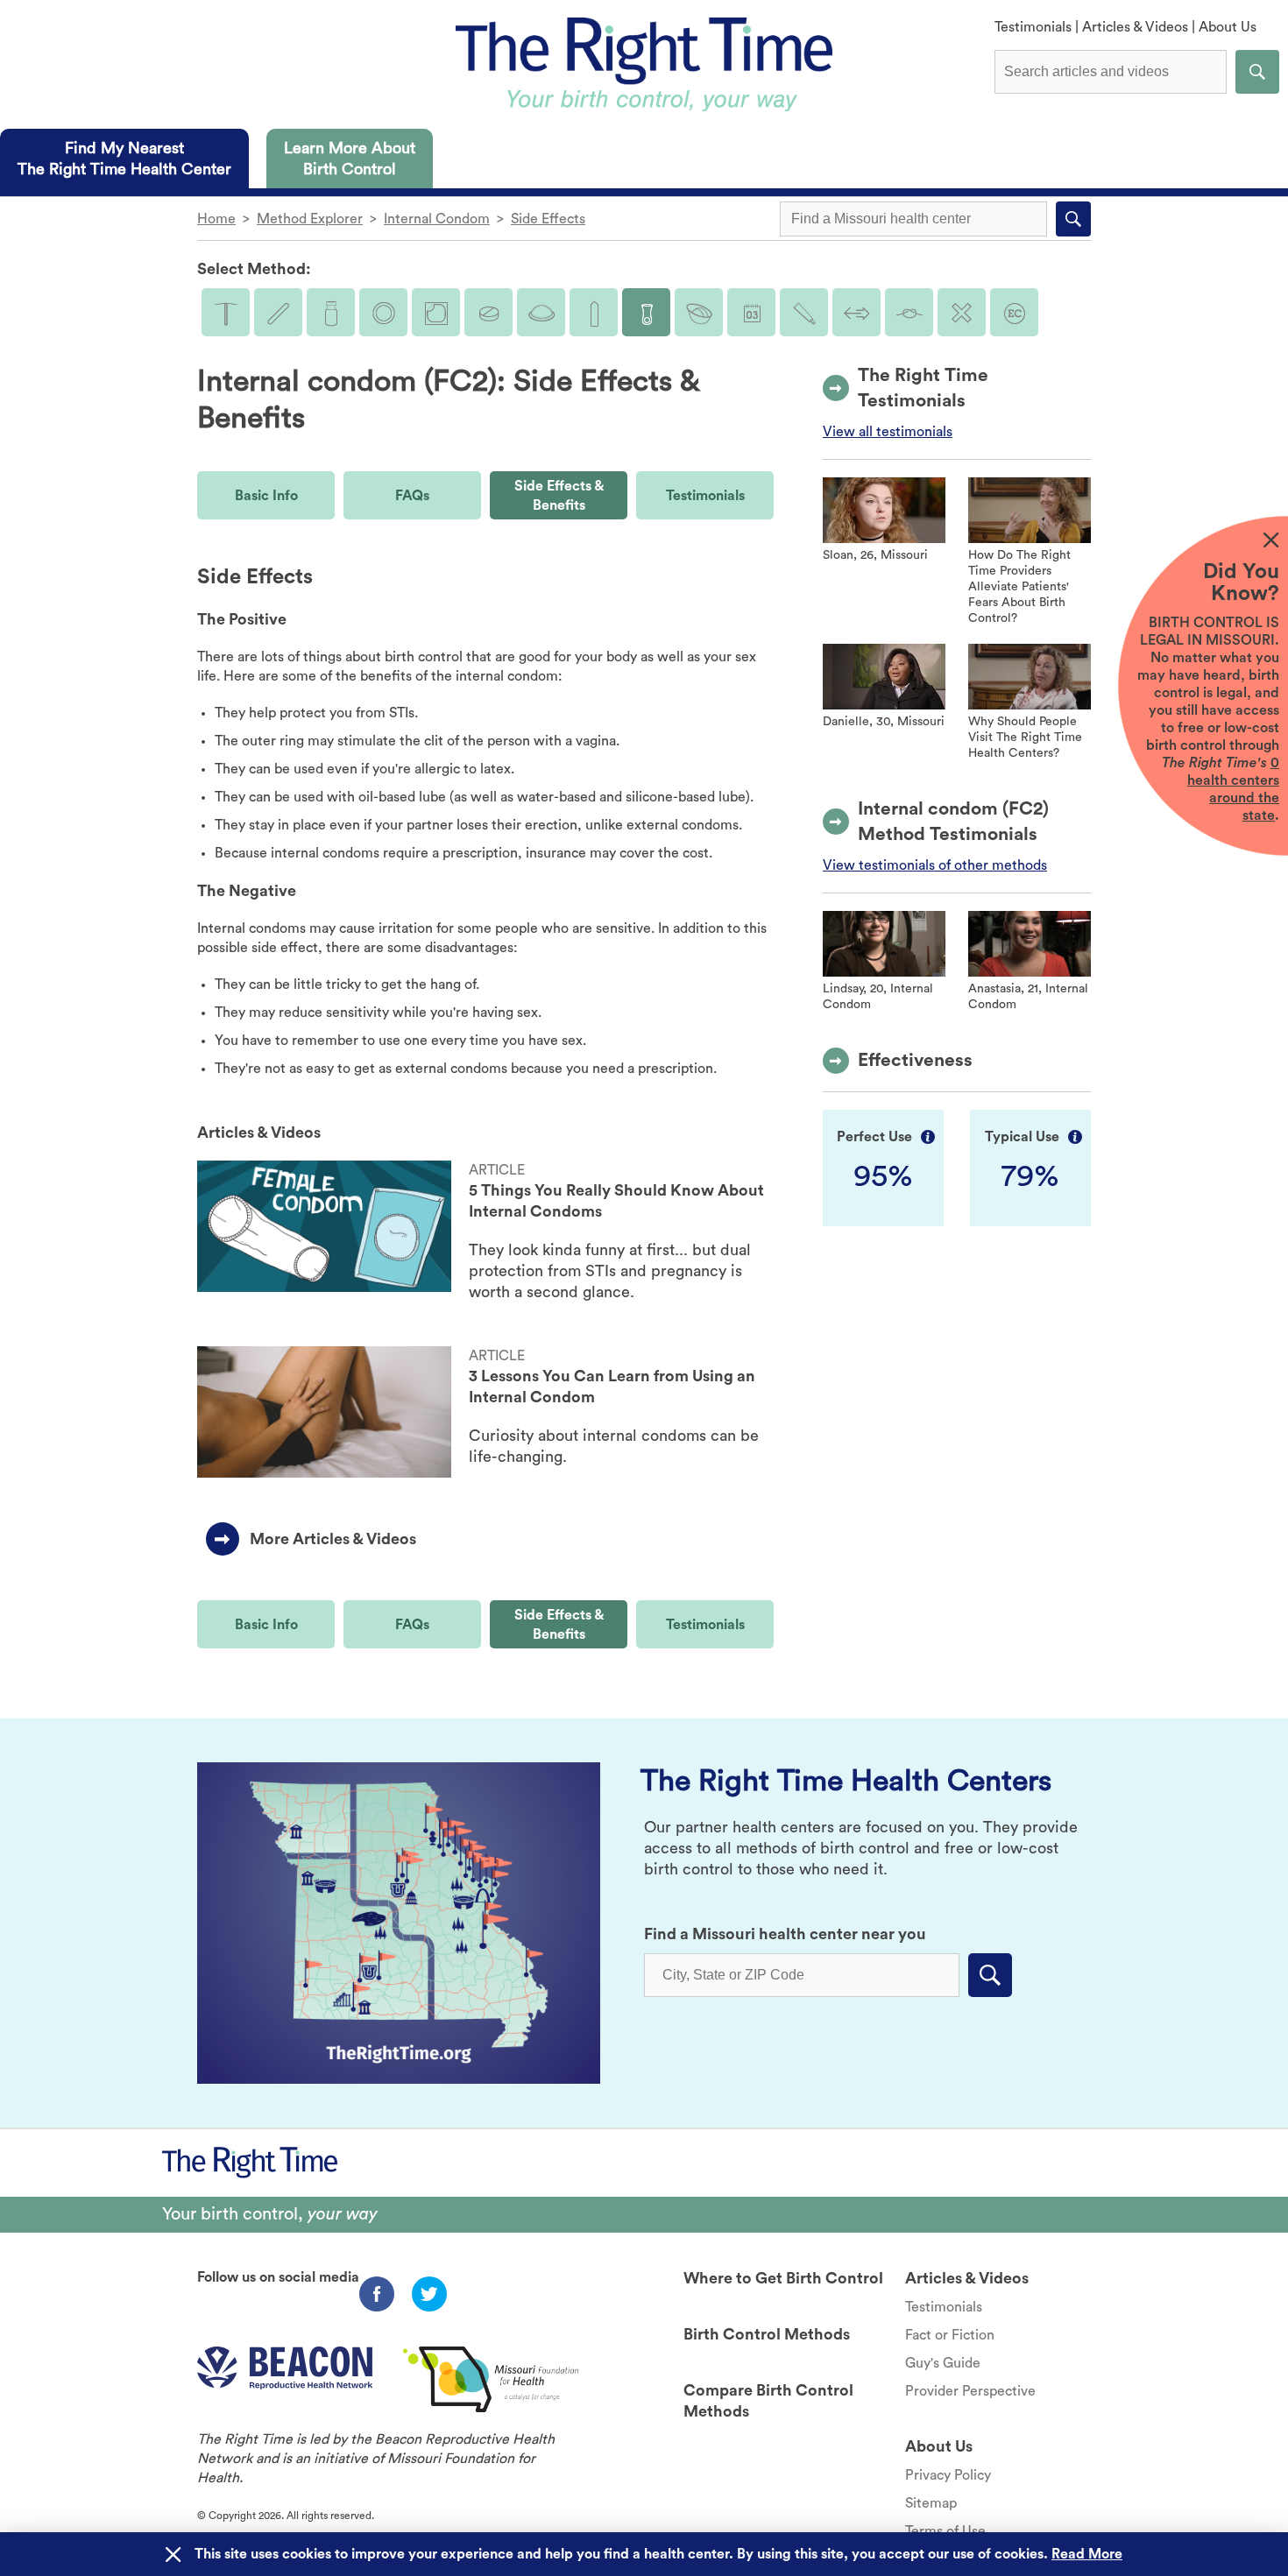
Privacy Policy (948, 2475)
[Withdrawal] (856, 312)
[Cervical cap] (699, 312)
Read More (1087, 2554)
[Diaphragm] (541, 312)
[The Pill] (488, 312)
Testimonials (1033, 27)
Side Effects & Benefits (559, 496)
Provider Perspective (970, 2391)
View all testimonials (888, 432)
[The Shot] (331, 312)
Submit (1257, 72)
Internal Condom (437, 219)
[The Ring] (383, 312)
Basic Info (266, 496)
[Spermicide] (804, 312)
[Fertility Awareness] (751, 312)
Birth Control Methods (767, 2334)
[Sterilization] (909, 312)
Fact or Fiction (950, 2335)
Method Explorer (310, 219)
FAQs (412, 496)
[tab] (124, 159)
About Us (1228, 27)
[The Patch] (436, 312)
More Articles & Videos (333, 1539)
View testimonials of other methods (935, 865)
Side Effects (548, 219)
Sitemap (931, 2503)
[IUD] (226, 312)
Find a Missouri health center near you (785, 1934)
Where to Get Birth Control (783, 2278)
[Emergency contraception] (1014, 312)
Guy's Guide (943, 2363)
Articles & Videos (1135, 27)
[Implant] (278, 312)
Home (216, 219)
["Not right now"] (962, 312)
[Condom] (594, 312)
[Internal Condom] (646, 312)
